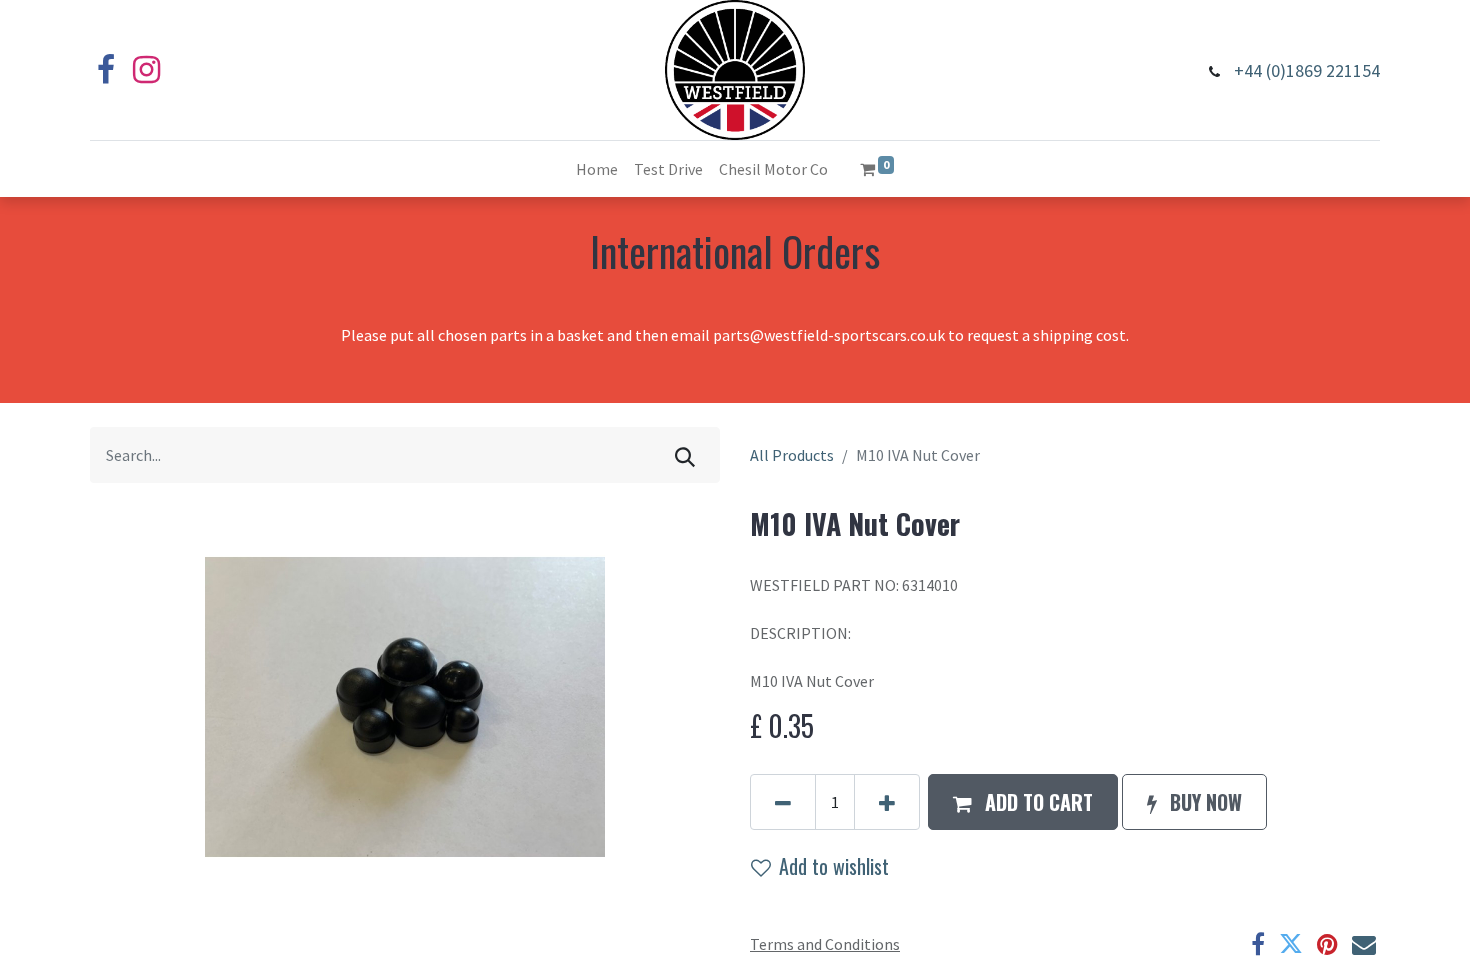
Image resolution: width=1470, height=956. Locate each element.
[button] (1023, 802)
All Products (792, 455)
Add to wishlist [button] (834, 866)
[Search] (685, 455)
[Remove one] (783, 802)
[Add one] (887, 802)
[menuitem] (597, 169)
